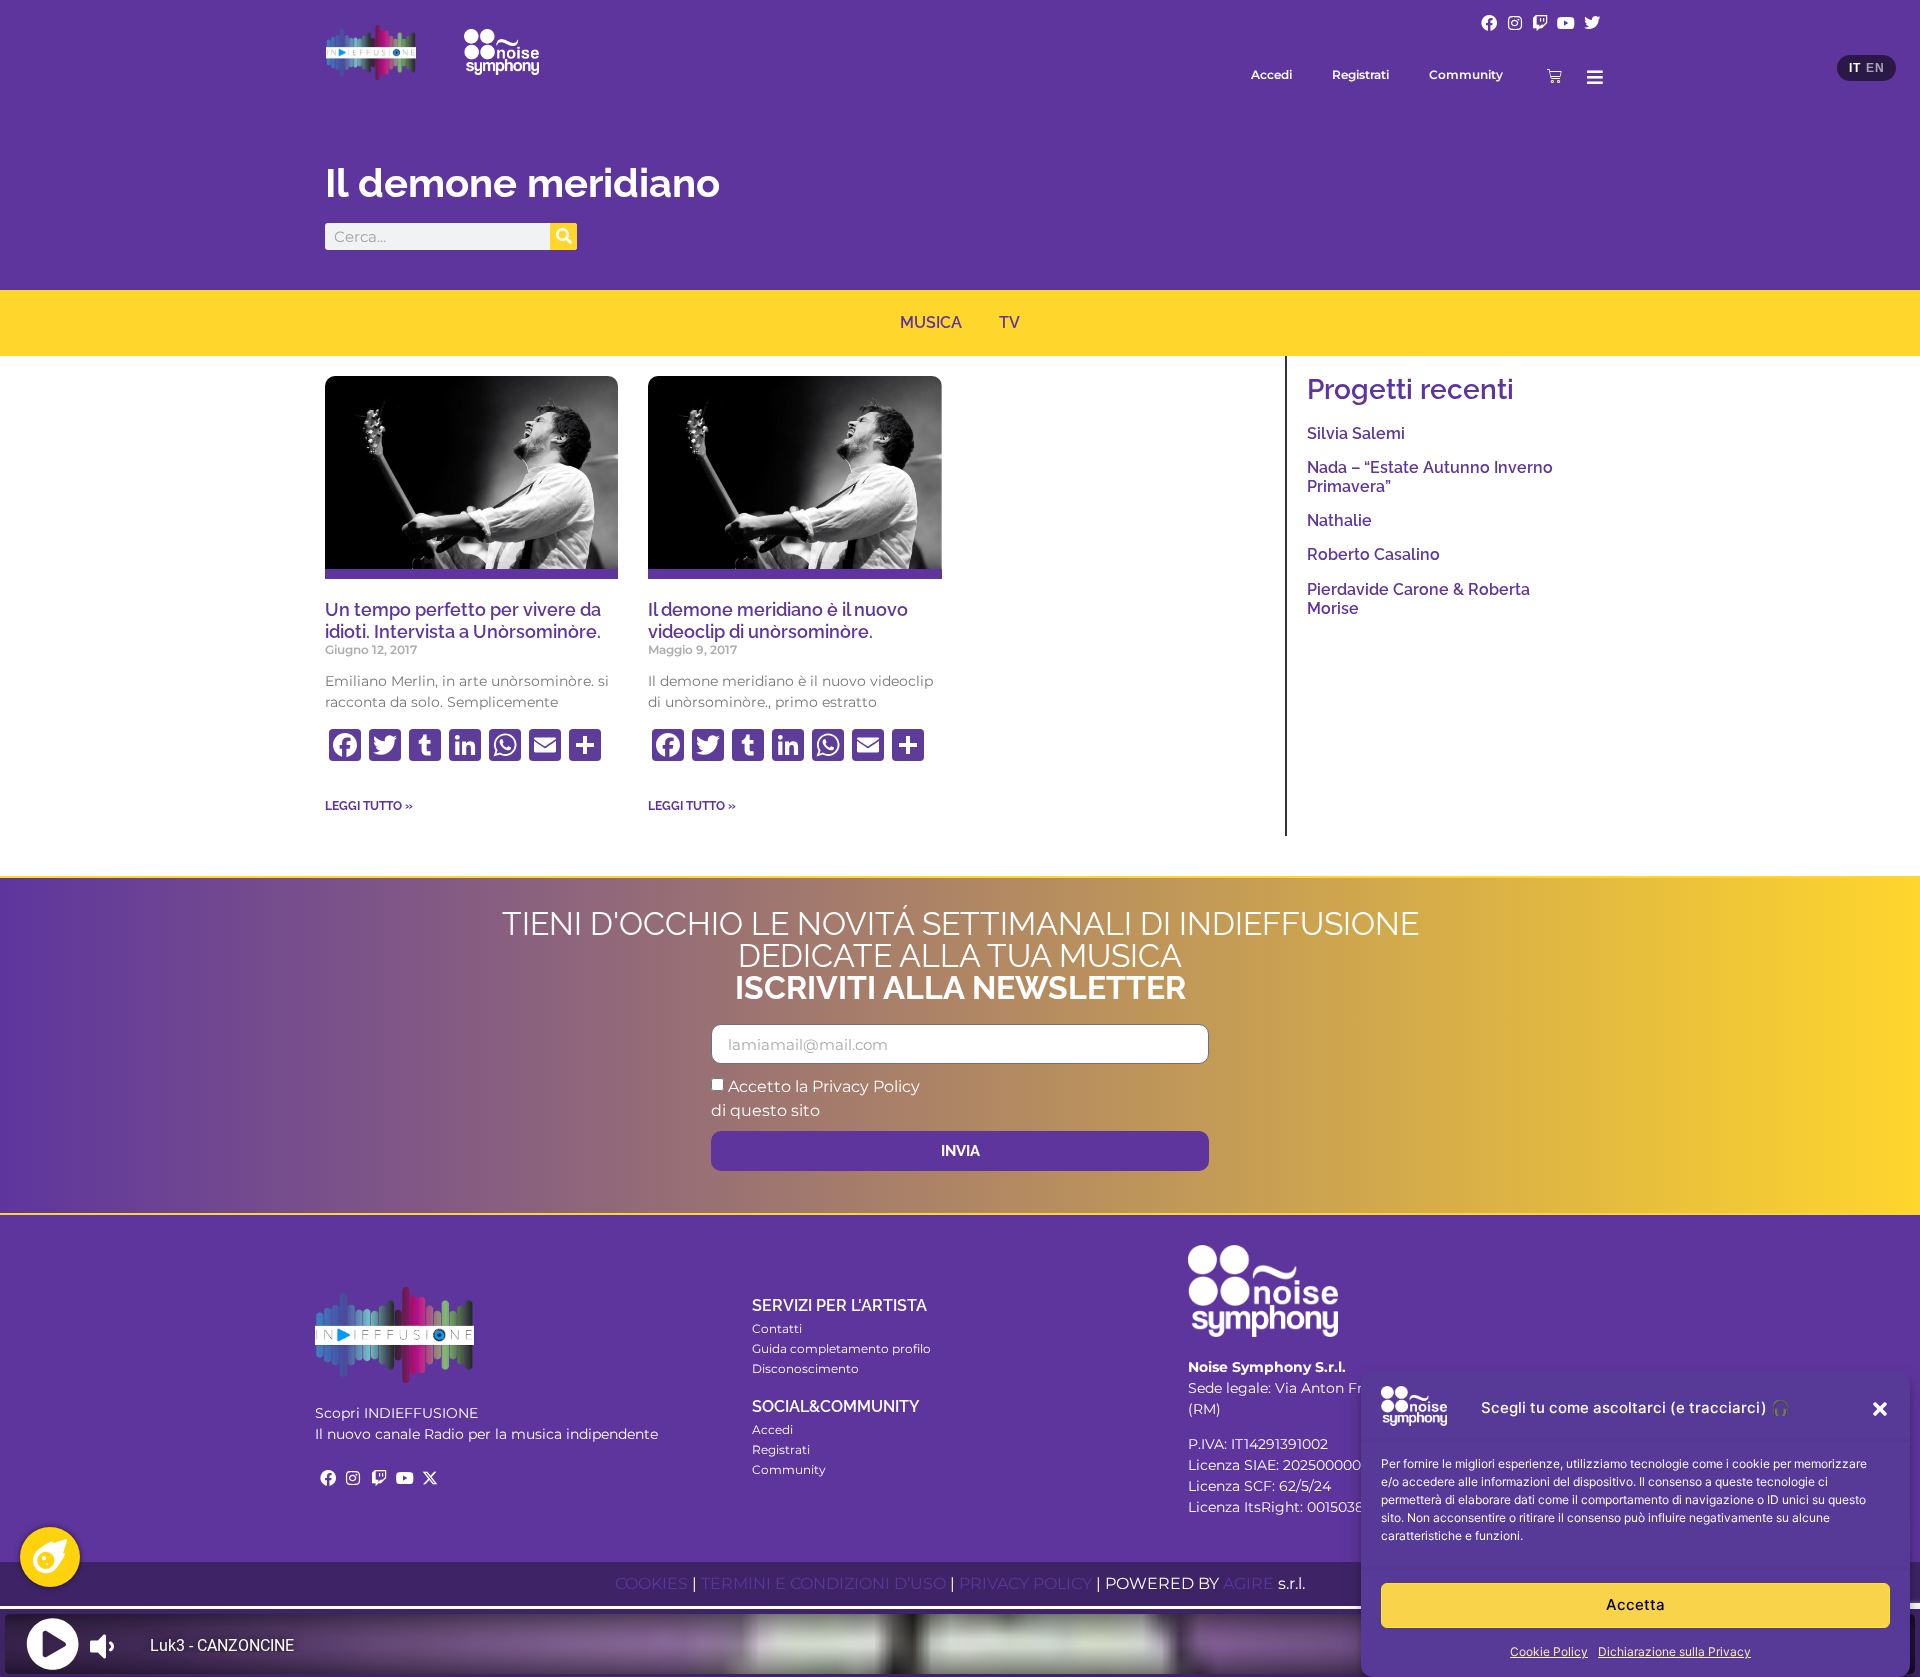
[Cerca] (563, 236)
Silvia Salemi (1356, 433)
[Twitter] (1592, 23)
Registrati (1360, 74)
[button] (1880, 1409)
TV (1009, 322)
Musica (931, 322)
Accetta (1635, 1605)
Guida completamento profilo (841, 1348)
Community (1466, 74)
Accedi (1271, 74)
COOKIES (651, 1583)
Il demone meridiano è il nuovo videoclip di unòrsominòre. (778, 620)
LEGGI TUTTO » (369, 806)
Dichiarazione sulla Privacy (1674, 1651)
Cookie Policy (1549, 1651)
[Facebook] (1489, 23)
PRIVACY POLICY (1025, 1583)
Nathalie (1339, 520)
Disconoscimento (805, 1368)
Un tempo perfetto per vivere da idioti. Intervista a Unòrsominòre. (463, 620)
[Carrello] (1554, 75)
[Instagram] (1515, 23)
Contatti (777, 1328)
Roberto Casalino (1373, 554)
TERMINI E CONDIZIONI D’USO (823, 1583)
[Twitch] (1541, 23)
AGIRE (1248, 1583)
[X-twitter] (430, 1478)
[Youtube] (1566, 23)
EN (1875, 68)
